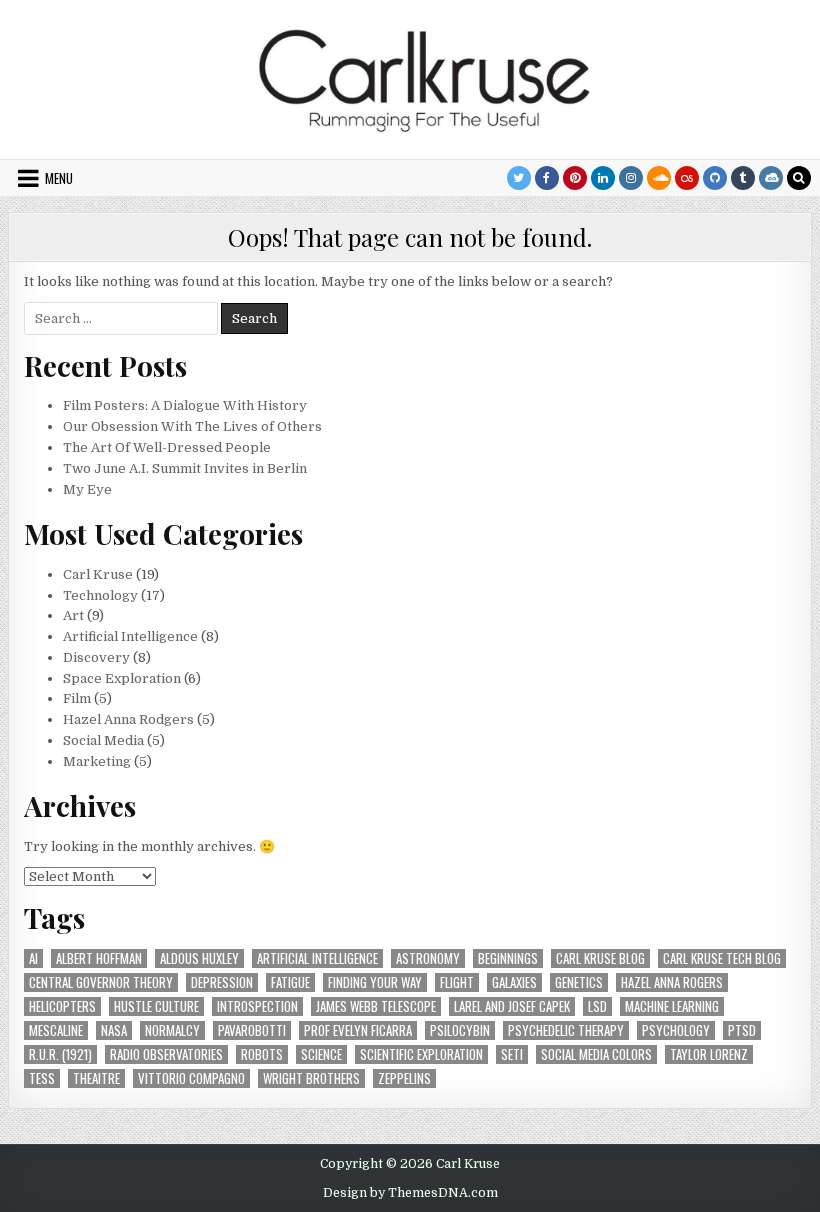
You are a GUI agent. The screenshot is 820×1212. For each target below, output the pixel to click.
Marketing (97, 761)
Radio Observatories (166, 1054)
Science (321, 1054)
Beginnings (508, 958)
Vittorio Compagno (191, 1078)
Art (73, 615)
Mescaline (56, 1030)
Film (77, 698)
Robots (262, 1054)
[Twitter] (519, 178)
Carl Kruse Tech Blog (722, 958)
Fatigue (290, 982)
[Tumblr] (743, 178)
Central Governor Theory (101, 982)
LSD (597, 1006)
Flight (457, 982)
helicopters (62, 1006)
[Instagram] (631, 178)
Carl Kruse (98, 574)
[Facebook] (547, 178)
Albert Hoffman (99, 958)
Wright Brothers (311, 1078)
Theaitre (96, 1078)
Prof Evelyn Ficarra (358, 1030)
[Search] (799, 178)
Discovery (96, 657)
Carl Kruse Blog (600, 958)
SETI (512, 1054)
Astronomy (428, 958)
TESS (42, 1078)
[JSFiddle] (771, 178)
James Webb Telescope (376, 1006)
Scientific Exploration (421, 1054)
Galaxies (514, 982)
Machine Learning (672, 1006)
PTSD (742, 1030)
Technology (100, 595)
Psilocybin (460, 1030)
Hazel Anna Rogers (672, 982)
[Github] (715, 178)
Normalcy (172, 1030)
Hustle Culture (156, 1006)
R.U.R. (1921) (60, 1054)
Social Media (103, 740)
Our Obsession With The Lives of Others (192, 426)
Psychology (676, 1030)
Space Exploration (122, 678)
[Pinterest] (575, 178)
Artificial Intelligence (130, 636)
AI (33, 958)
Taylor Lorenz (709, 1054)
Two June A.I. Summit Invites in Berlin (185, 468)
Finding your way (375, 982)
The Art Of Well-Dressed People (167, 447)
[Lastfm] (687, 178)
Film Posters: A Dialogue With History (185, 405)
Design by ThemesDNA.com (410, 1193)
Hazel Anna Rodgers (128, 719)
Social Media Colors (596, 1054)
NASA (114, 1030)
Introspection (257, 1006)
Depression (222, 982)
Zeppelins (404, 1078)
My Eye (87, 489)
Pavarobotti (252, 1030)
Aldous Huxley (199, 958)
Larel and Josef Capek (512, 1006)
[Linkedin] (603, 178)
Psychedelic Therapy (566, 1030)
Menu (59, 178)
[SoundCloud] (659, 178)
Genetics (579, 982)
